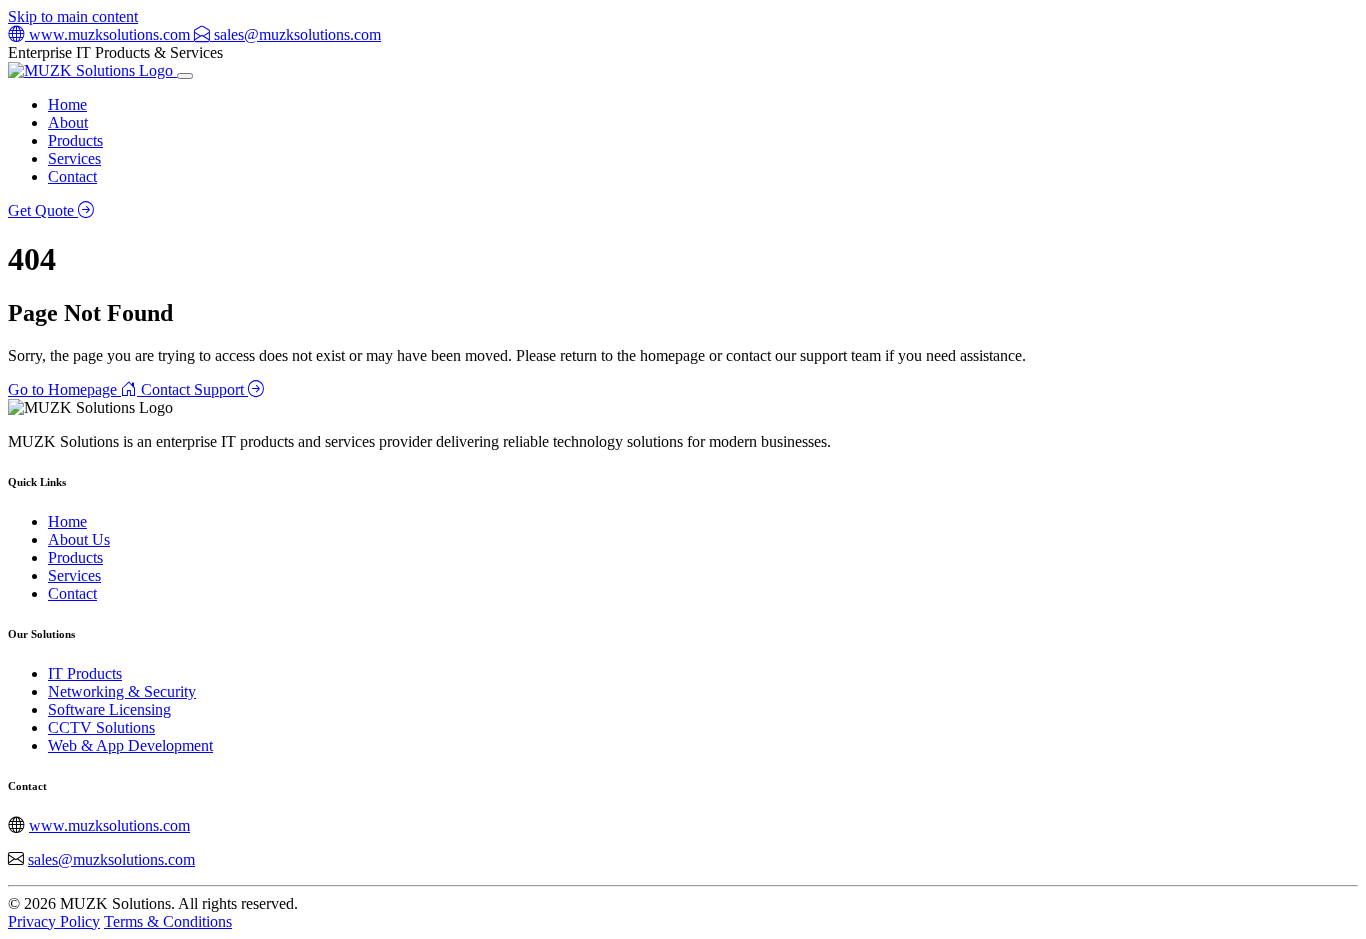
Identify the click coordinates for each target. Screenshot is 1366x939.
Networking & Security (122, 691)
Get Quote (43, 210)
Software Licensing (109, 709)
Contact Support (194, 389)
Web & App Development (130, 745)
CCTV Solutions (101, 727)
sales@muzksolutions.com (111, 859)
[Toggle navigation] (185, 76)
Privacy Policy (54, 921)
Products (75, 140)
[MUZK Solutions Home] (92, 70)
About (68, 122)
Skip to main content (73, 16)
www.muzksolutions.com (109, 825)
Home (67, 104)
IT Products (85, 673)
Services (74, 158)
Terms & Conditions (168, 921)
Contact (72, 176)
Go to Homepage (64, 389)
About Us (79, 539)
